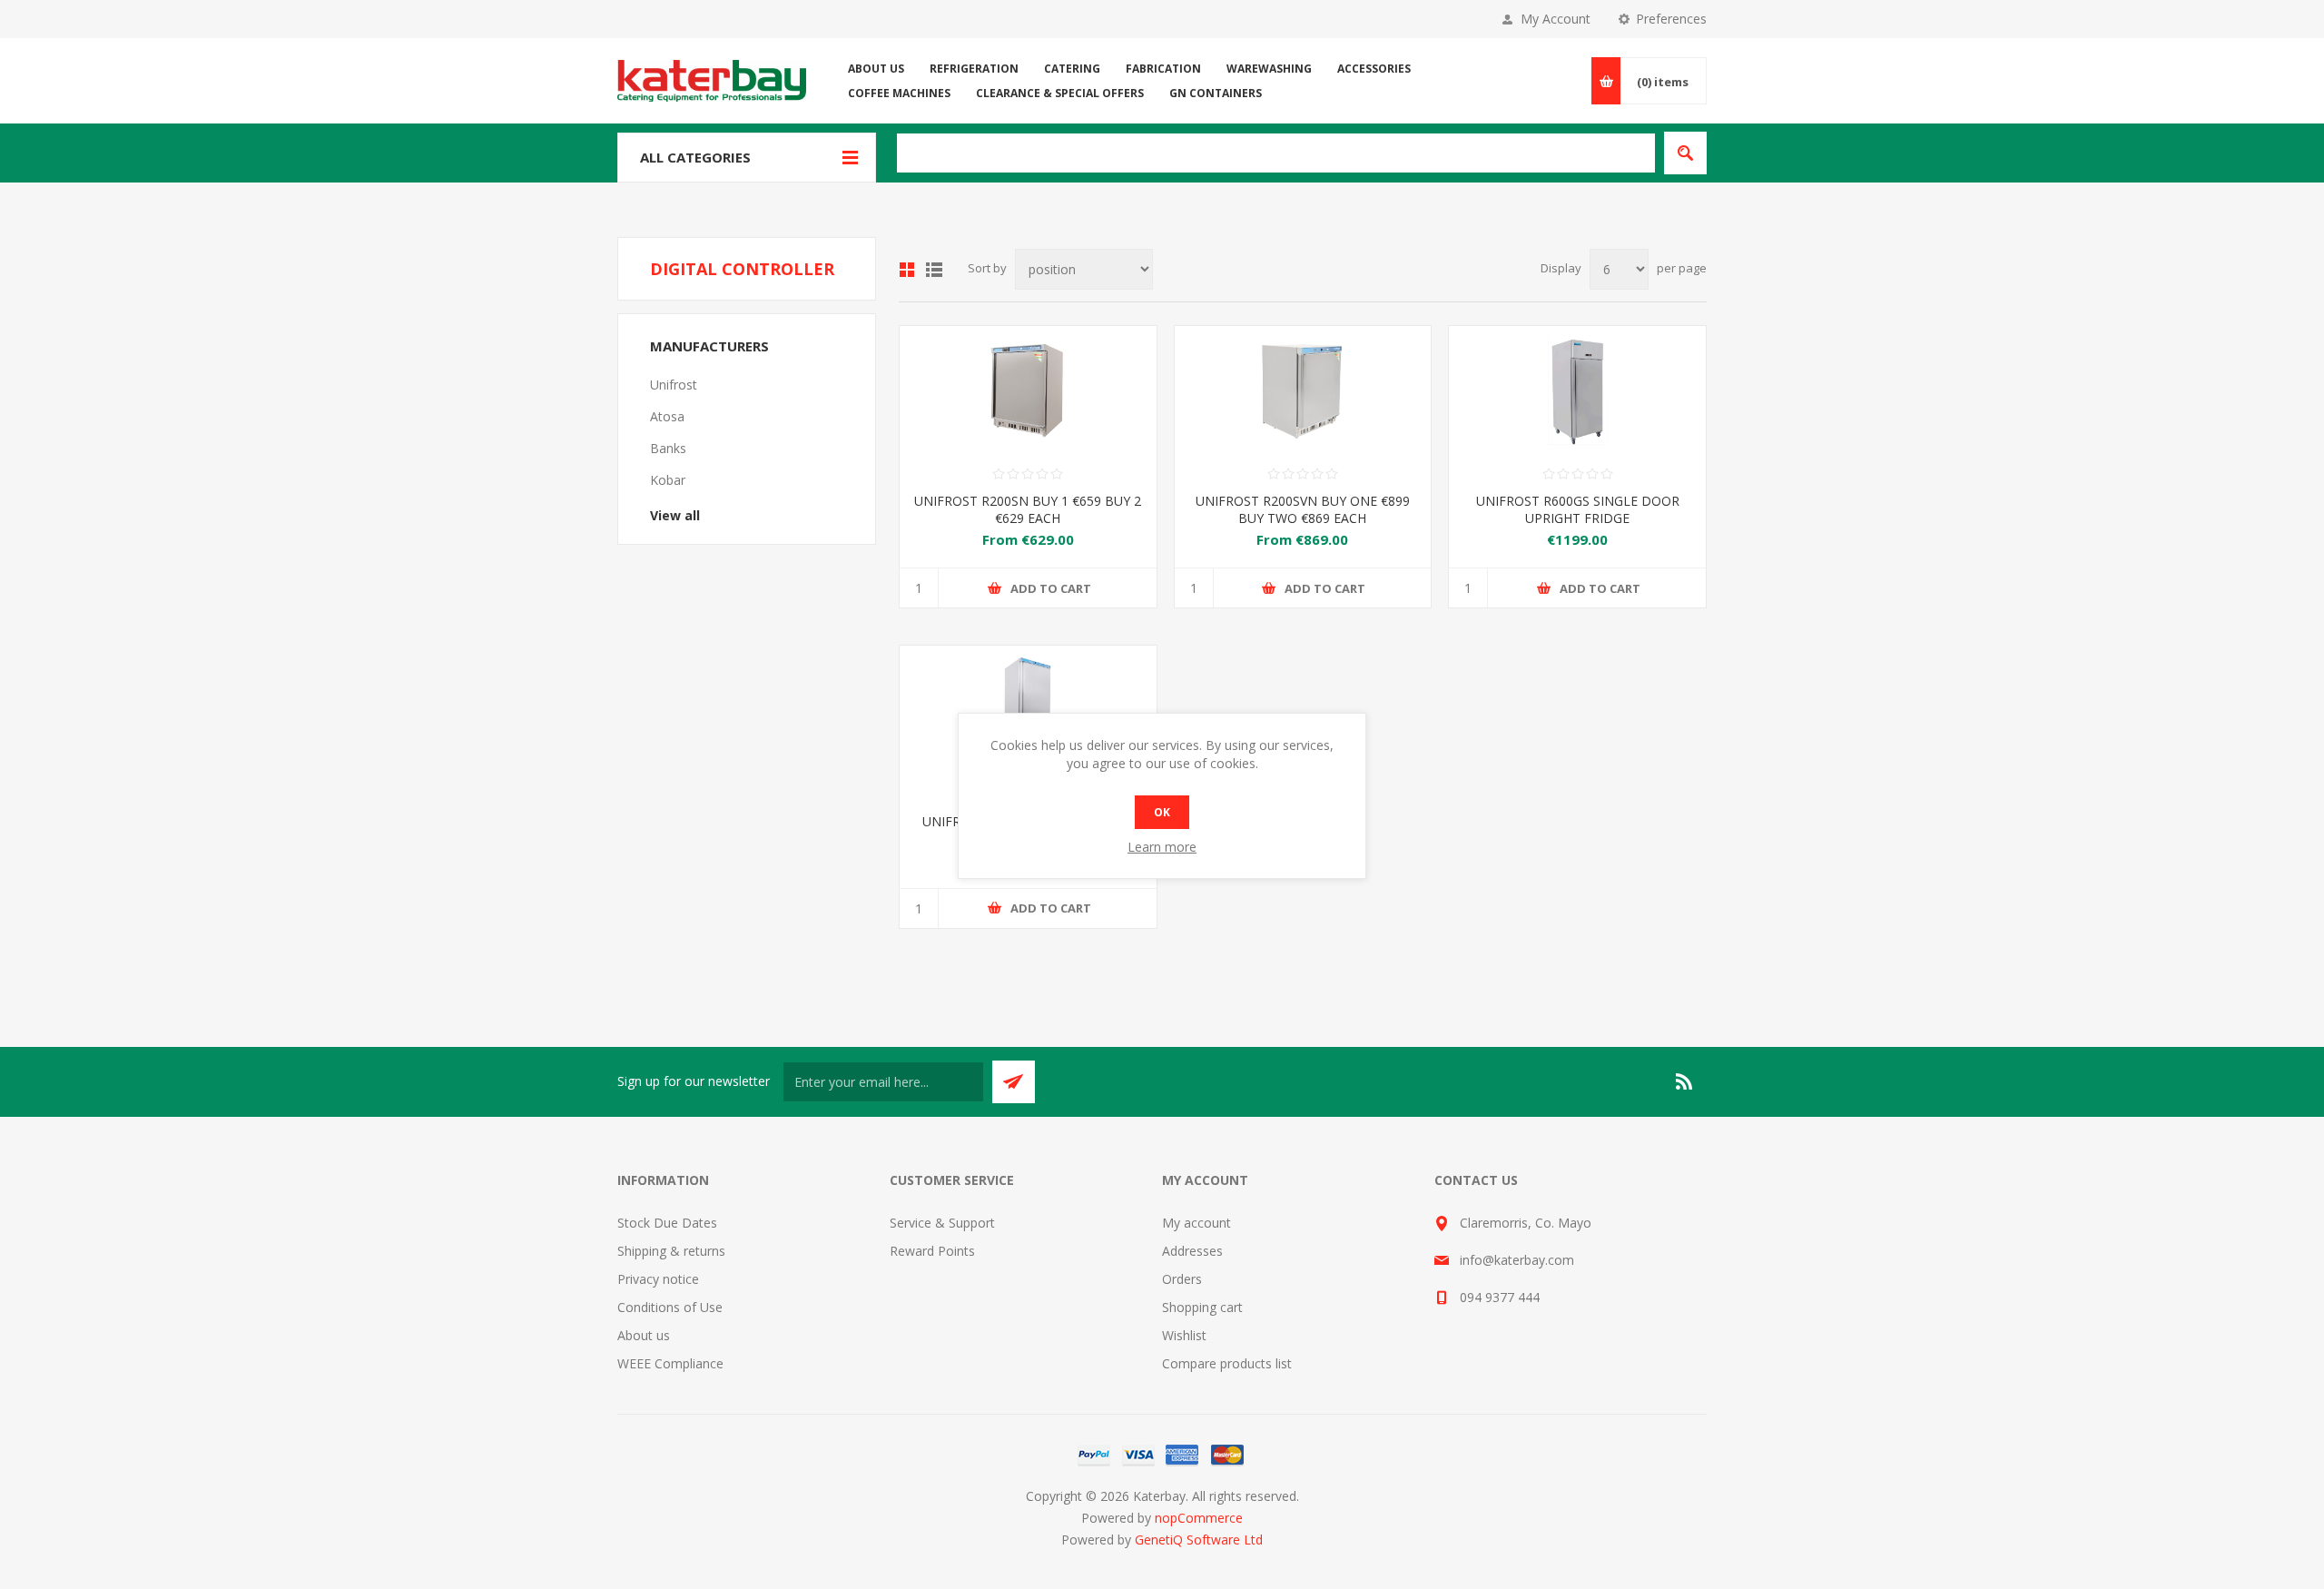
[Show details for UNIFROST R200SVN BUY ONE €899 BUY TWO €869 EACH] (1303, 390)
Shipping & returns (671, 1251)
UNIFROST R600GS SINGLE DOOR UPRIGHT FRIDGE (1578, 509)
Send (1014, 1082)
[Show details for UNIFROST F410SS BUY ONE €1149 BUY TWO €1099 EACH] (1028, 710)
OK (1162, 812)
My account (1196, 1223)
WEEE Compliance (670, 1363)
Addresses (1192, 1251)
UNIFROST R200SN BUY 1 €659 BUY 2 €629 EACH (1028, 509)
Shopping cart (1202, 1307)
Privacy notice (658, 1279)
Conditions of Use (670, 1307)
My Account (1556, 19)
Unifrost (674, 385)
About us (644, 1335)
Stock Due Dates (667, 1223)
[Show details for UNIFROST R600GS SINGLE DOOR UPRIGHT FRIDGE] (1577, 390)
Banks (668, 448)
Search (1685, 153)
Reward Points (932, 1251)
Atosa (667, 416)
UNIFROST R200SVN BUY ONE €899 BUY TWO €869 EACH (1303, 509)
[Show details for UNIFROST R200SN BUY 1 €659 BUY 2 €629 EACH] (1028, 390)
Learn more (1162, 847)
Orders (1182, 1279)
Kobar (668, 480)
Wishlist (1184, 1335)
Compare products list (1227, 1363)
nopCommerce (1199, 1518)
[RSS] (1685, 1081)
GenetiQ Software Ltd (1199, 1540)
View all (675, 515)
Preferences (1671, 19)
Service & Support (942, 1223)
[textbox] (1276, 153)
